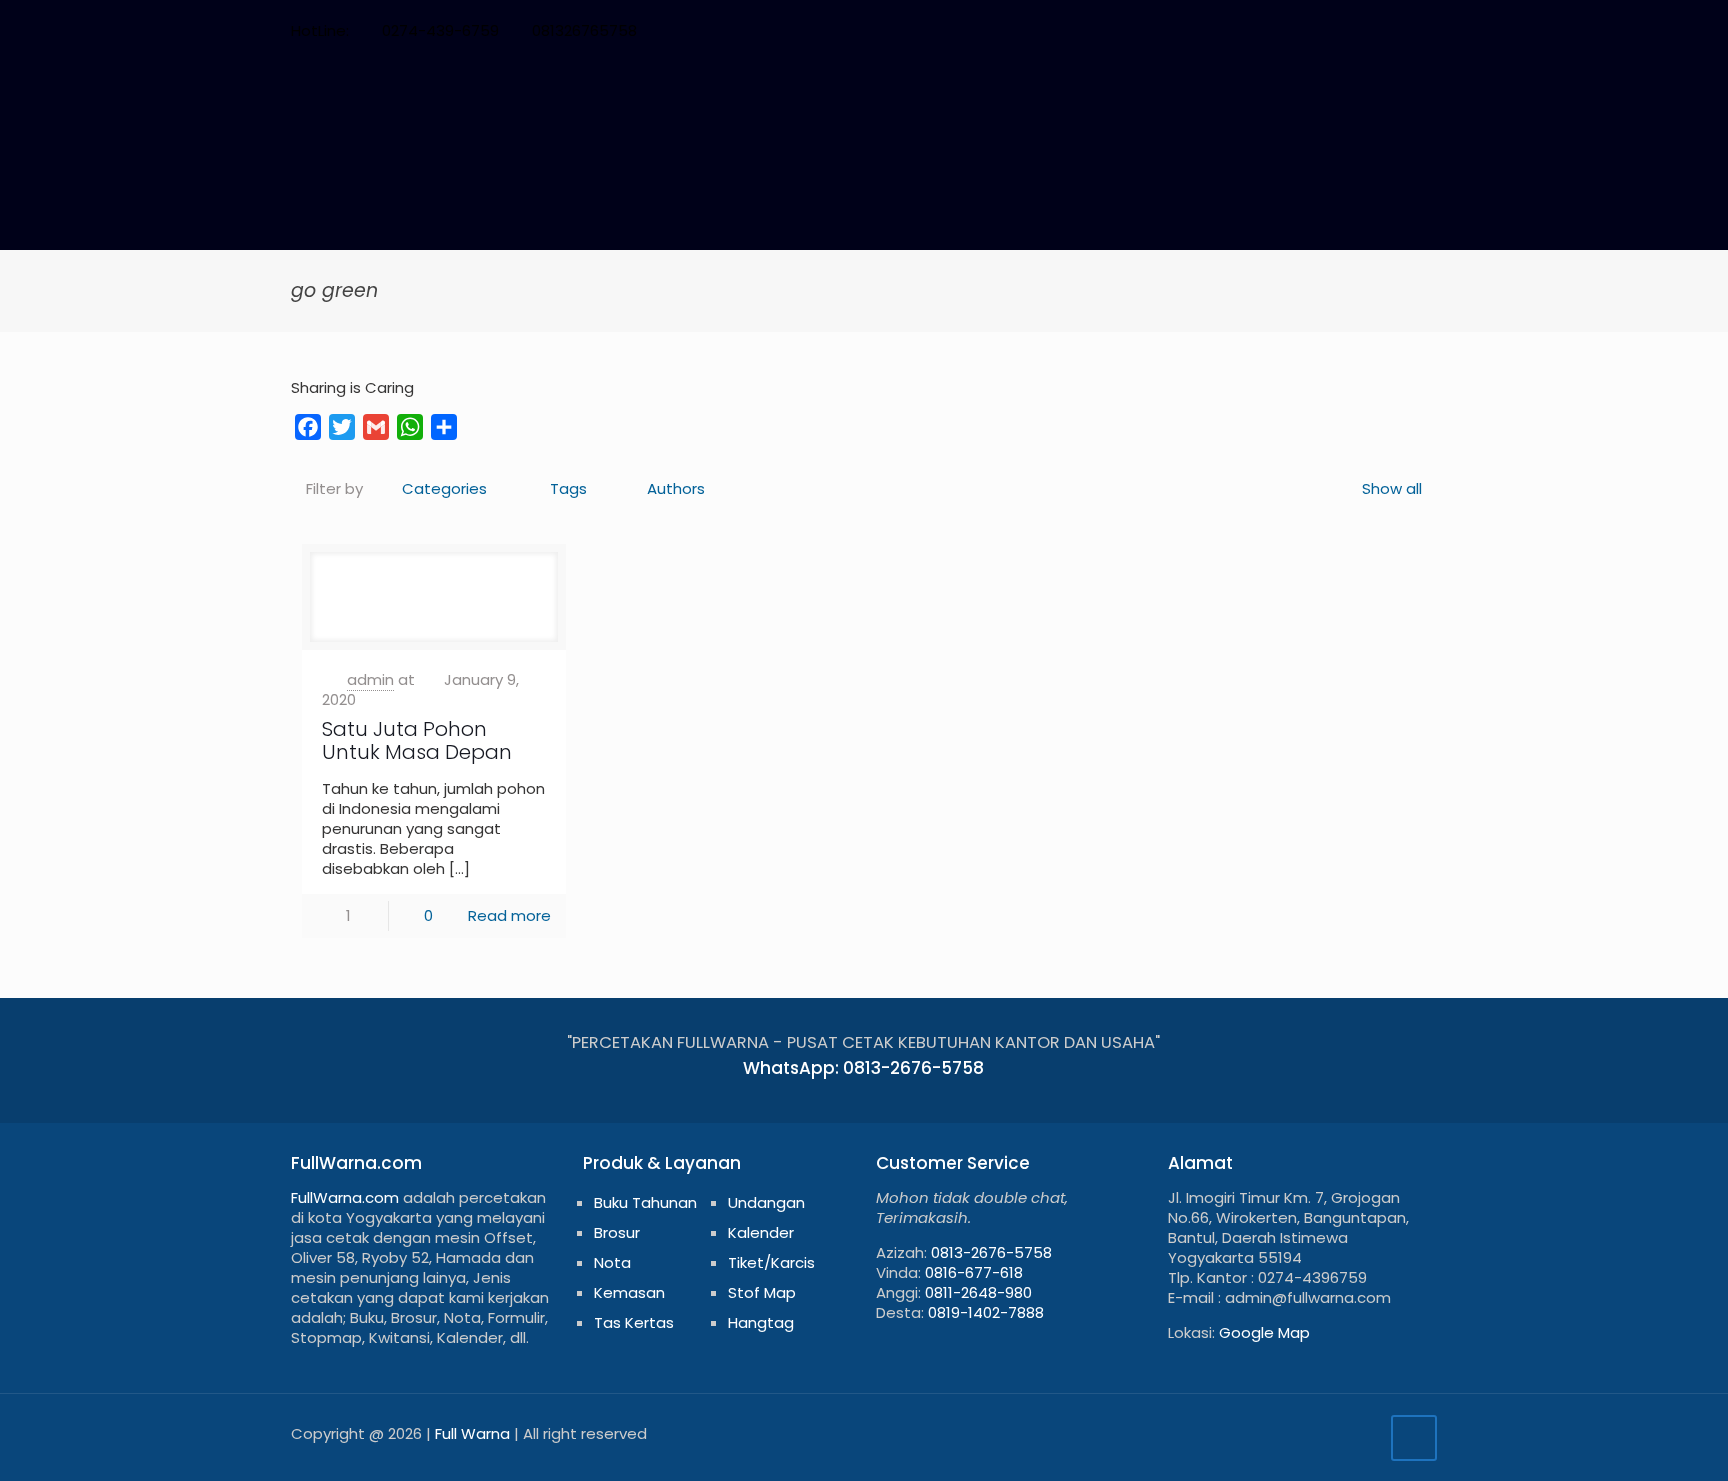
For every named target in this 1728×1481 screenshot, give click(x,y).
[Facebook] (1264, 30)
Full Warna (472, 1433)
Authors (676, 488)
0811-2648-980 (978, 1292)
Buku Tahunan (645, 1202)
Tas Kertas (634, 1322)
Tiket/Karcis (771, 1262)
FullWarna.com (345, 1197)
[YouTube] (1318, 30)
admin (370, 679)
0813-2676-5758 (991, 1252)
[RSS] (1399, 30)
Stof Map (762, 1292)
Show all (1392, 488)
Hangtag (761, 1322)
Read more (509, 915)
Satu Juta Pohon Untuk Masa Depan (417, 740)
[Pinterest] (1345, 30)
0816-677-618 (974, 1272)
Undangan (766, 1202)
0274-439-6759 (440, 30)
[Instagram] (1372, 30)
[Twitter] (1291, 30)
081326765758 (584, 30)
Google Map (1264, 1332)
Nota (612, 1262)
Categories (444, 488)
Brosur (617, 1232)
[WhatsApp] (1237, 30)
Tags (568, 488)
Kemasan (629, 1292)
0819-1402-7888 (986, 1312)
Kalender (761, 1232)
